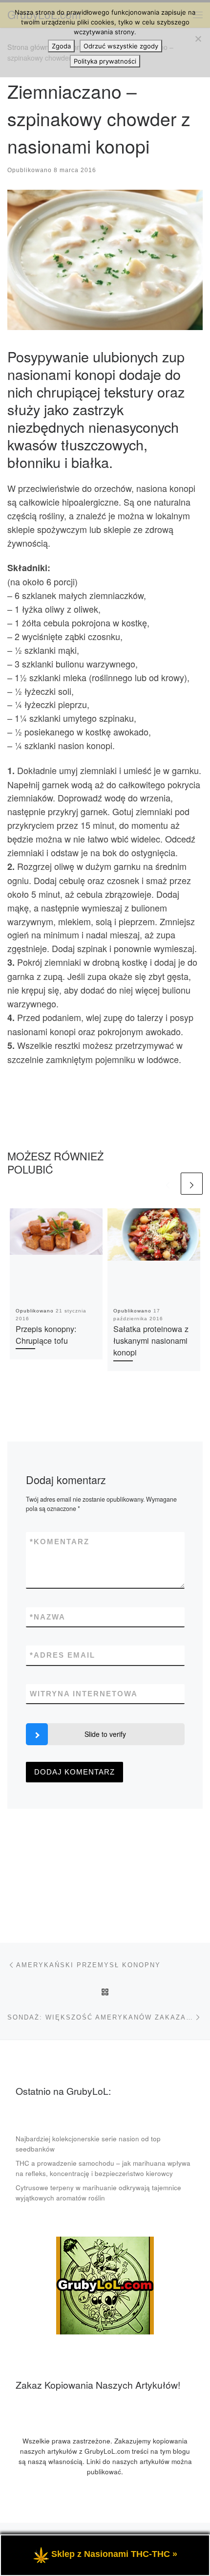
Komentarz (60, 1542)
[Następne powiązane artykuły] (192, 1184)
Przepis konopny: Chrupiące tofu (46, 1334)
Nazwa (48, 1617)
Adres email (63, 1655)
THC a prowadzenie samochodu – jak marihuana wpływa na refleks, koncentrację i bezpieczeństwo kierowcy (103, 2168)
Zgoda (61, 46)
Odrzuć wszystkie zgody (121, 46)
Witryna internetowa (84, 1694)
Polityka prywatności (105, 61)
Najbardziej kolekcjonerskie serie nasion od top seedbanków (88, 2144)
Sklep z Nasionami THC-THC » (114, 2554)
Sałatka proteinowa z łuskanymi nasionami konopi (151, 1341)
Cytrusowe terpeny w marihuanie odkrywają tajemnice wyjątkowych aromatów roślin (98, 2193)
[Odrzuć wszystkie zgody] (198, 39)
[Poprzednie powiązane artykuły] (168, 1184)
